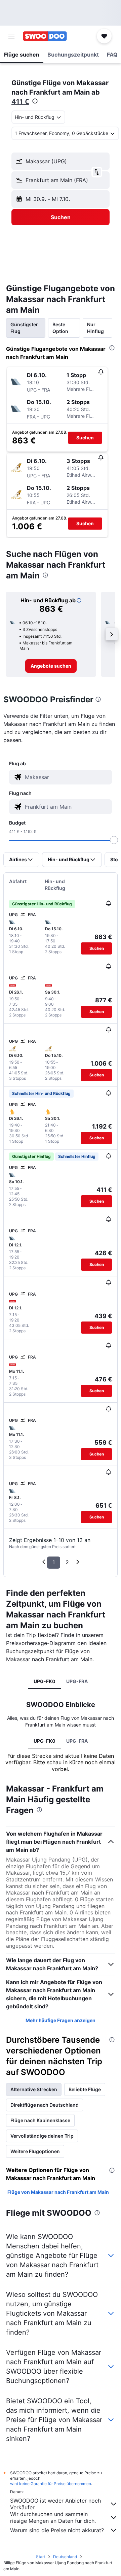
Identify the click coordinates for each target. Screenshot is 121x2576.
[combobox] (67, 777)
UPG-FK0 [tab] (45, 1681)
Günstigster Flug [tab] (24, 328)
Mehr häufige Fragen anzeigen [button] (61, 2020)
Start (41, 2557)
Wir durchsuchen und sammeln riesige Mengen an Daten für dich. (53, 2517)
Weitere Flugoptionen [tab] (35, 2151)
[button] (11, 36)
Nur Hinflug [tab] (95, 328)
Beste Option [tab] (60, 328)
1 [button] (54, 1562)
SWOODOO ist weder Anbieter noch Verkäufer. (55, 2504)
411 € (20, 102)
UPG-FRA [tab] (77, 1681)
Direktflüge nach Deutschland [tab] (45, 2105)
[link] (51, 666)
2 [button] (67, 1562)
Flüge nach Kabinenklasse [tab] (40, 2120)
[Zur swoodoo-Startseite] (45, 36)
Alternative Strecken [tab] (34, 2089)
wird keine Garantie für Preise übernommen (51, 2484)
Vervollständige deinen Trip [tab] (42, 2136)
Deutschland (65, 2557)
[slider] (114, 840)
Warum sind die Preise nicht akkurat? (57, 2530)
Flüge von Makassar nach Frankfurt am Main (58, 2192)
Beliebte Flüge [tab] (85, 2089)
